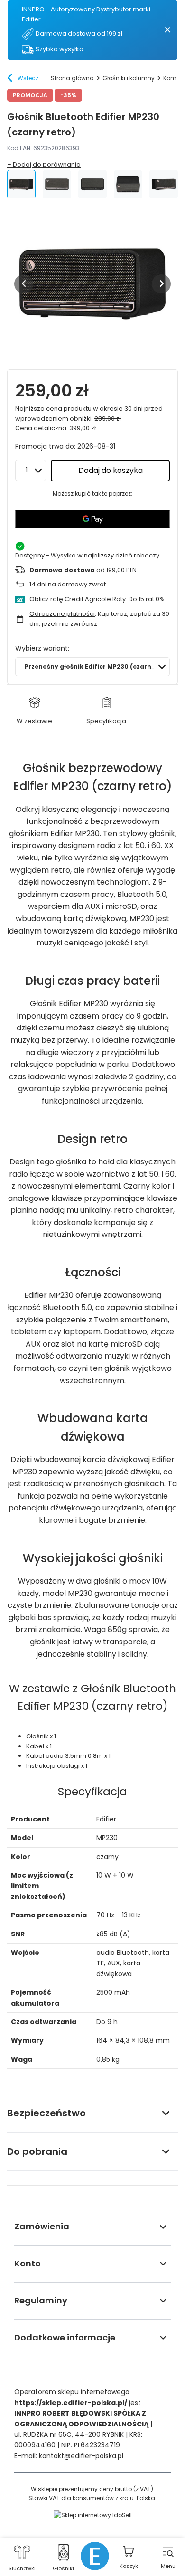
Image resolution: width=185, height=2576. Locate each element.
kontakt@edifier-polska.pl (81, 2456)
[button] (24, 284)
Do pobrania (37, 2151)
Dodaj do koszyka (111, 470)
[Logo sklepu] (95, 2556)
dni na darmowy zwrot (68, 584)
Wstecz (28, 78)
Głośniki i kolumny (129, 78)
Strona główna (72, 78)
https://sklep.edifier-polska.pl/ (71, 2403)
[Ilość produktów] (31, 470)
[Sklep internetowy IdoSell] (93, 2515)
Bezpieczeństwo (46, 2113)
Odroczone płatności (62, 614)
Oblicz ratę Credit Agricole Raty (78, 599)
